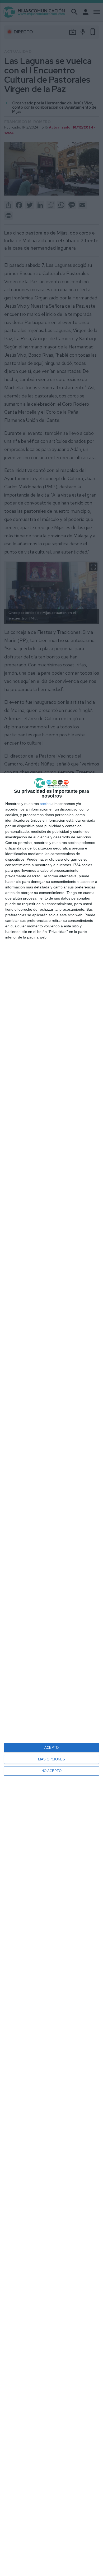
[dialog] (51, 1674)
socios (45, 804)
